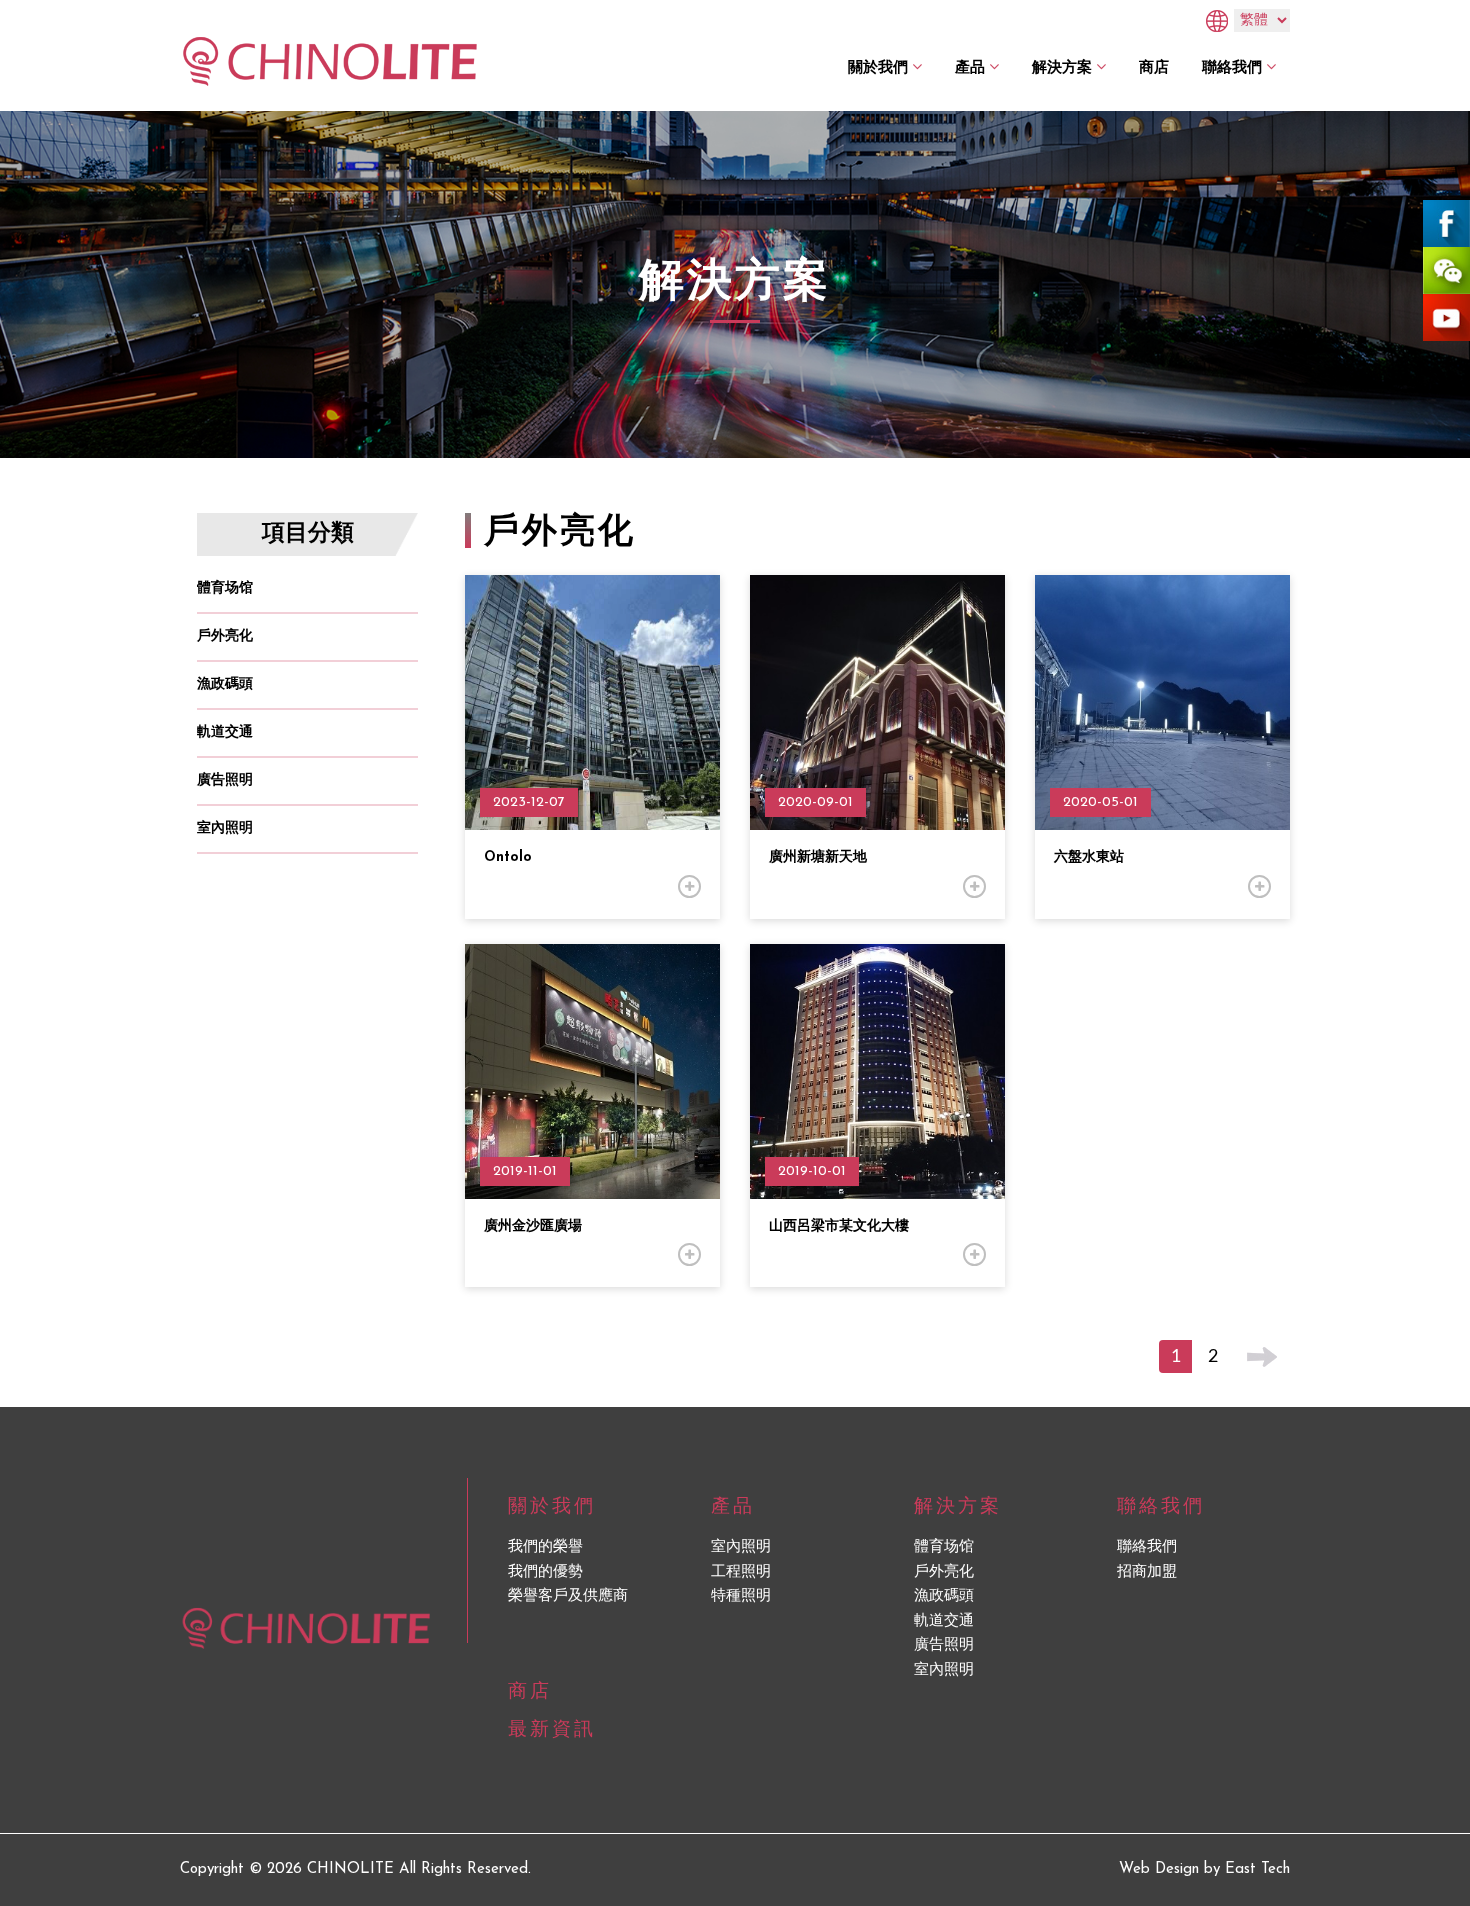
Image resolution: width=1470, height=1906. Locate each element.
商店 (1154, 67)
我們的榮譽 (545, 1547)
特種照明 (741, 1596)
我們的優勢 (545, 1572)
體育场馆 (225, 588)
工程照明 (741, 1572)
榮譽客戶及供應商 (568, 1596)
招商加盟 (1147, 1572)
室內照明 (225, 828)
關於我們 (878, 67)
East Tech (1257, 1869)
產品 (970, 67)
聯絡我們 (1232, 67)
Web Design (1159, 1869)
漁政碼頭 (225, 684)
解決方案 (1062, 67)
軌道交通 (225, 732)
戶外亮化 (225, 636)
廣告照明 (225, 780)
